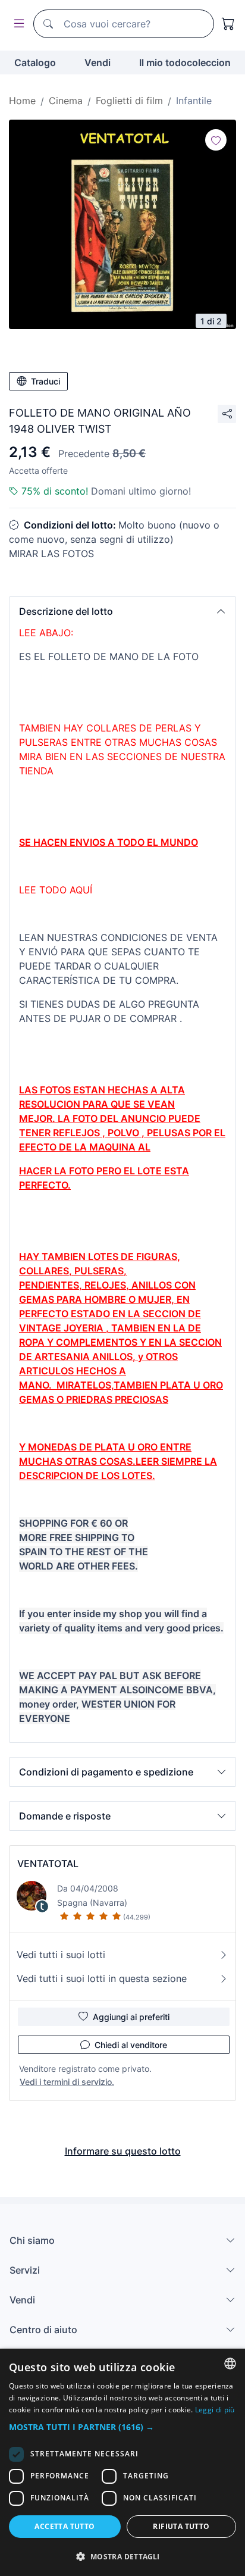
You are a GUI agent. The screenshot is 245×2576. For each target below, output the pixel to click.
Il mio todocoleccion (185, 62)
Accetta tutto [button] (65, 2526)
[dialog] (122, 2462)
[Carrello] (228, 24)
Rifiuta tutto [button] (181, 2526)
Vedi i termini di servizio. (67, 2082)
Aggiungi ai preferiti (131, 2017)
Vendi (98, 62)
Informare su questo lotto (123, 2151)
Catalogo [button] (35, 62)
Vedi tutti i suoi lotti (61, 1955)
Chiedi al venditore (131, 2045)
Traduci (45, 381)
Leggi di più (215, 2410)
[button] (122, 611)
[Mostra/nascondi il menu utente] (17, 24)
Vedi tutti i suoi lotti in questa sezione (102, 1978)
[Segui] (216, 140)
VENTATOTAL (48, 1864)
